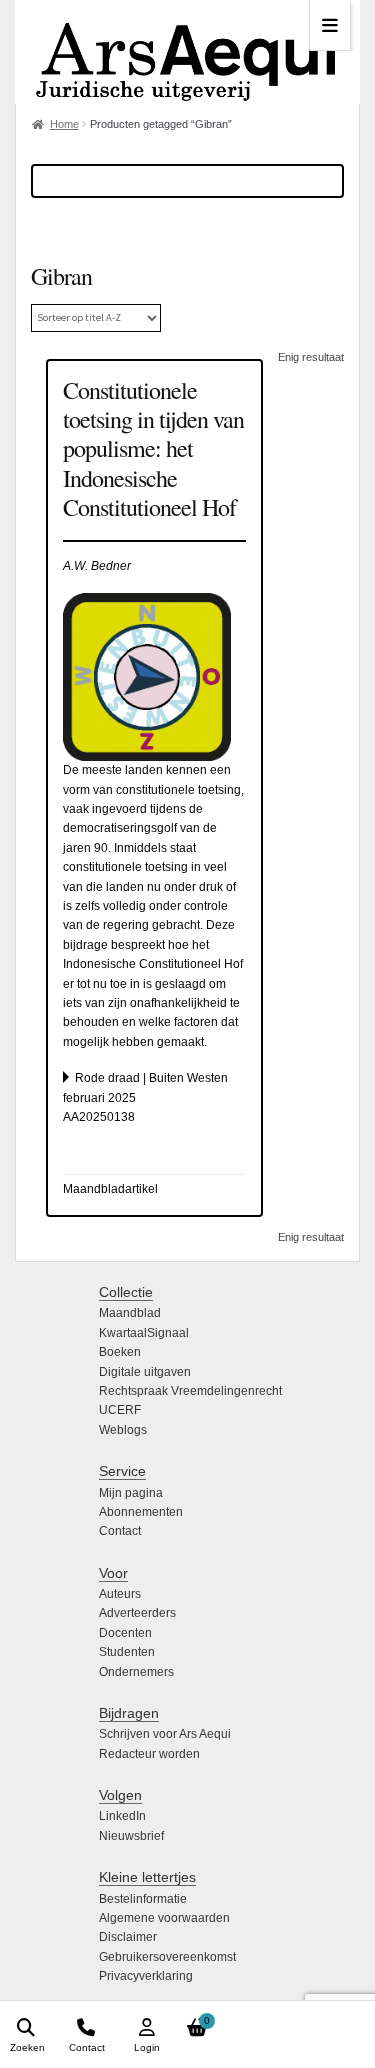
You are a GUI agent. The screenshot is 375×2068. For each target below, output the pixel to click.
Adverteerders (137, 1613)
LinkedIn (122, 1816)
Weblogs (123, 1430)
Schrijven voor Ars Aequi (165, 1734)
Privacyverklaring (146, 1976)
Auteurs (120, 1594)
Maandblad (130, 1313)
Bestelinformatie (143, 1899)
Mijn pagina (131, 1493)
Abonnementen (141, 1512)
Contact (120, 1531)
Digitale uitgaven (145, 1372)
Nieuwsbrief (131, 1836)
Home (64, 124)
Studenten (127, 1652)
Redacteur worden (149, 1754)
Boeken (120, 1352)
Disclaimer (128, 1937)
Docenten (125, 1633)
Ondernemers (136, 1672)
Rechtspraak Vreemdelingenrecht (190, 1391)
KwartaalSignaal (144, 1333)
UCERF (120, 1410)
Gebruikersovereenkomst (167, 1957)
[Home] (187, 52)
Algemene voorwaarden (164, 1918)
